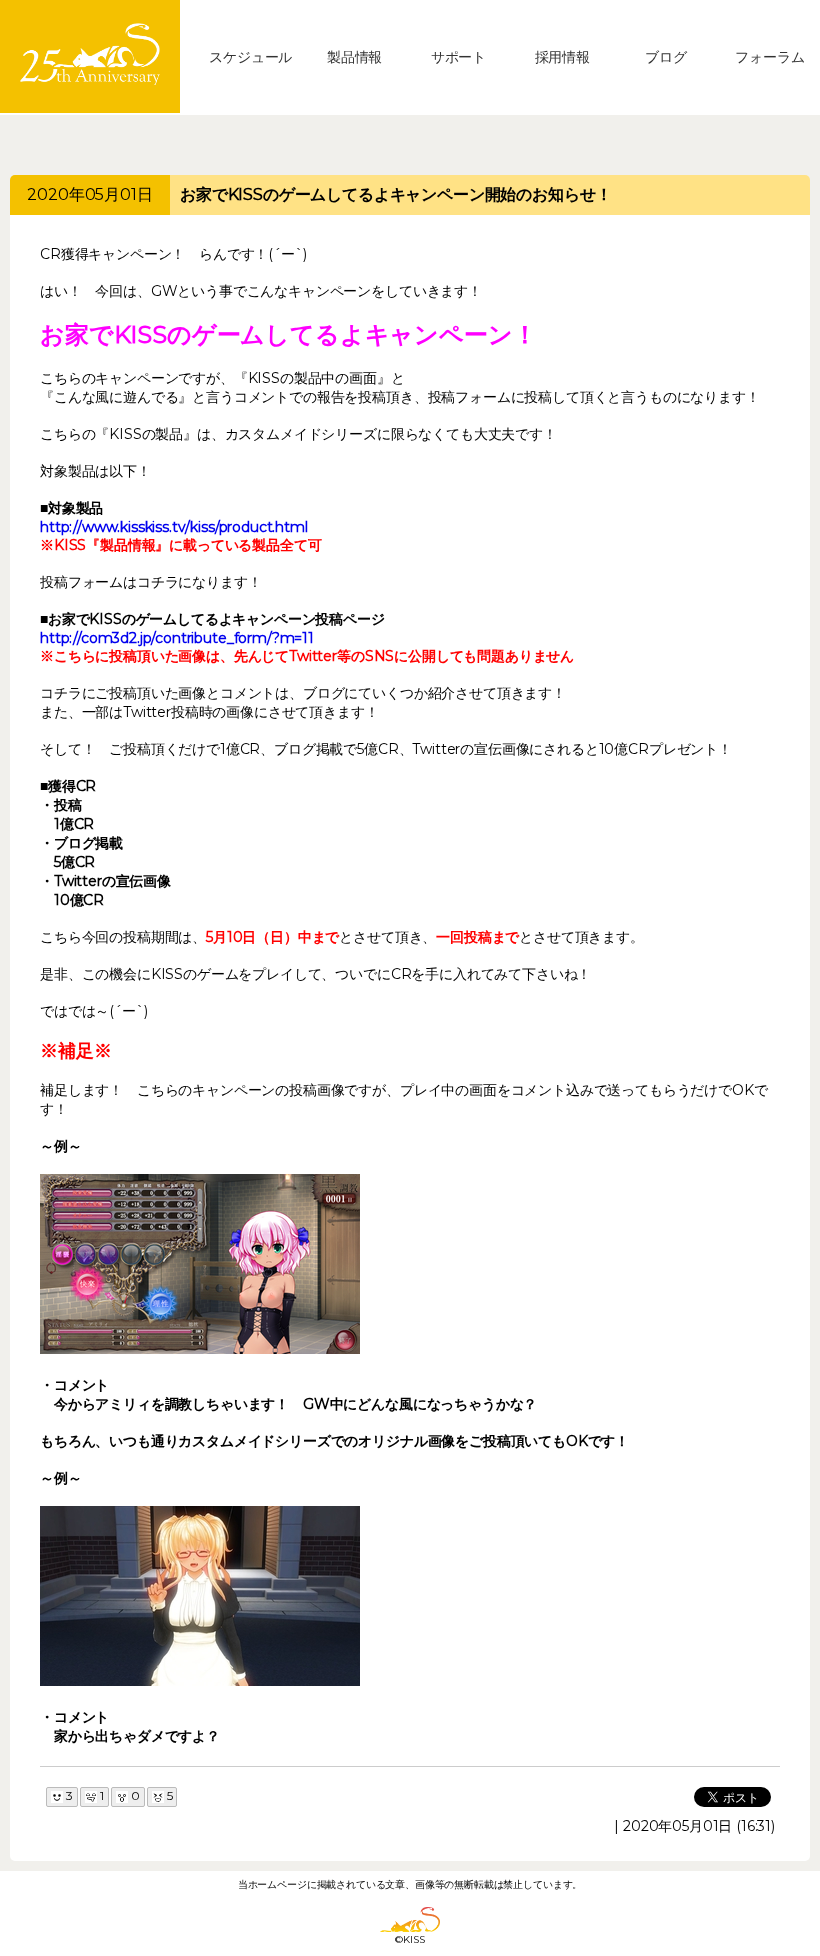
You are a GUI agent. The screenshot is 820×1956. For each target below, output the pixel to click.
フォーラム (769, 57)
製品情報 (354, 57)
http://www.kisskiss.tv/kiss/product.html (174, 527)
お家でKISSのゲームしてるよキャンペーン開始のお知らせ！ (395, 194)
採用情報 (562, 57)
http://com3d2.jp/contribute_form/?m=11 (177, 638)
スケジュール (250, 57)
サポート (458, 57)
